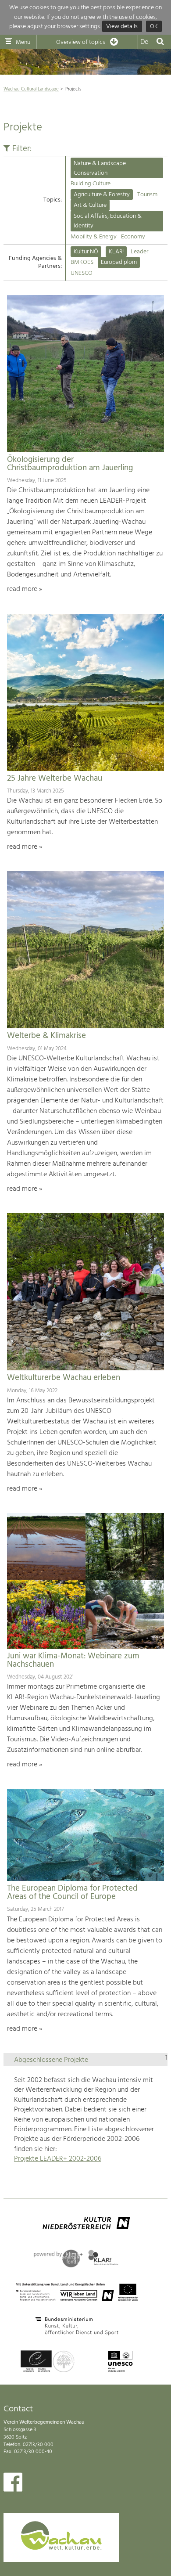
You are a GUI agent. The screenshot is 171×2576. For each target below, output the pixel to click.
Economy (133, 237)
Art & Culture (90, 205)
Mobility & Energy (94, 237)
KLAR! (116, 252)
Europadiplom (119, 262)
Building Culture (91, 184)
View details (122, 27)
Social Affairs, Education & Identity (108, 221)
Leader (139, 252)
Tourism (147, 195)
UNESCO (82, 273)
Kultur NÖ (86, 252)
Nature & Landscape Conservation (100, 168)
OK (154, 27)
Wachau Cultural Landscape (31, 89)
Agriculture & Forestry (102, 195)
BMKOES (82, 262)
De (144, 42)
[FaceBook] (13, 2484)
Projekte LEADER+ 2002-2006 (58, 2159)
